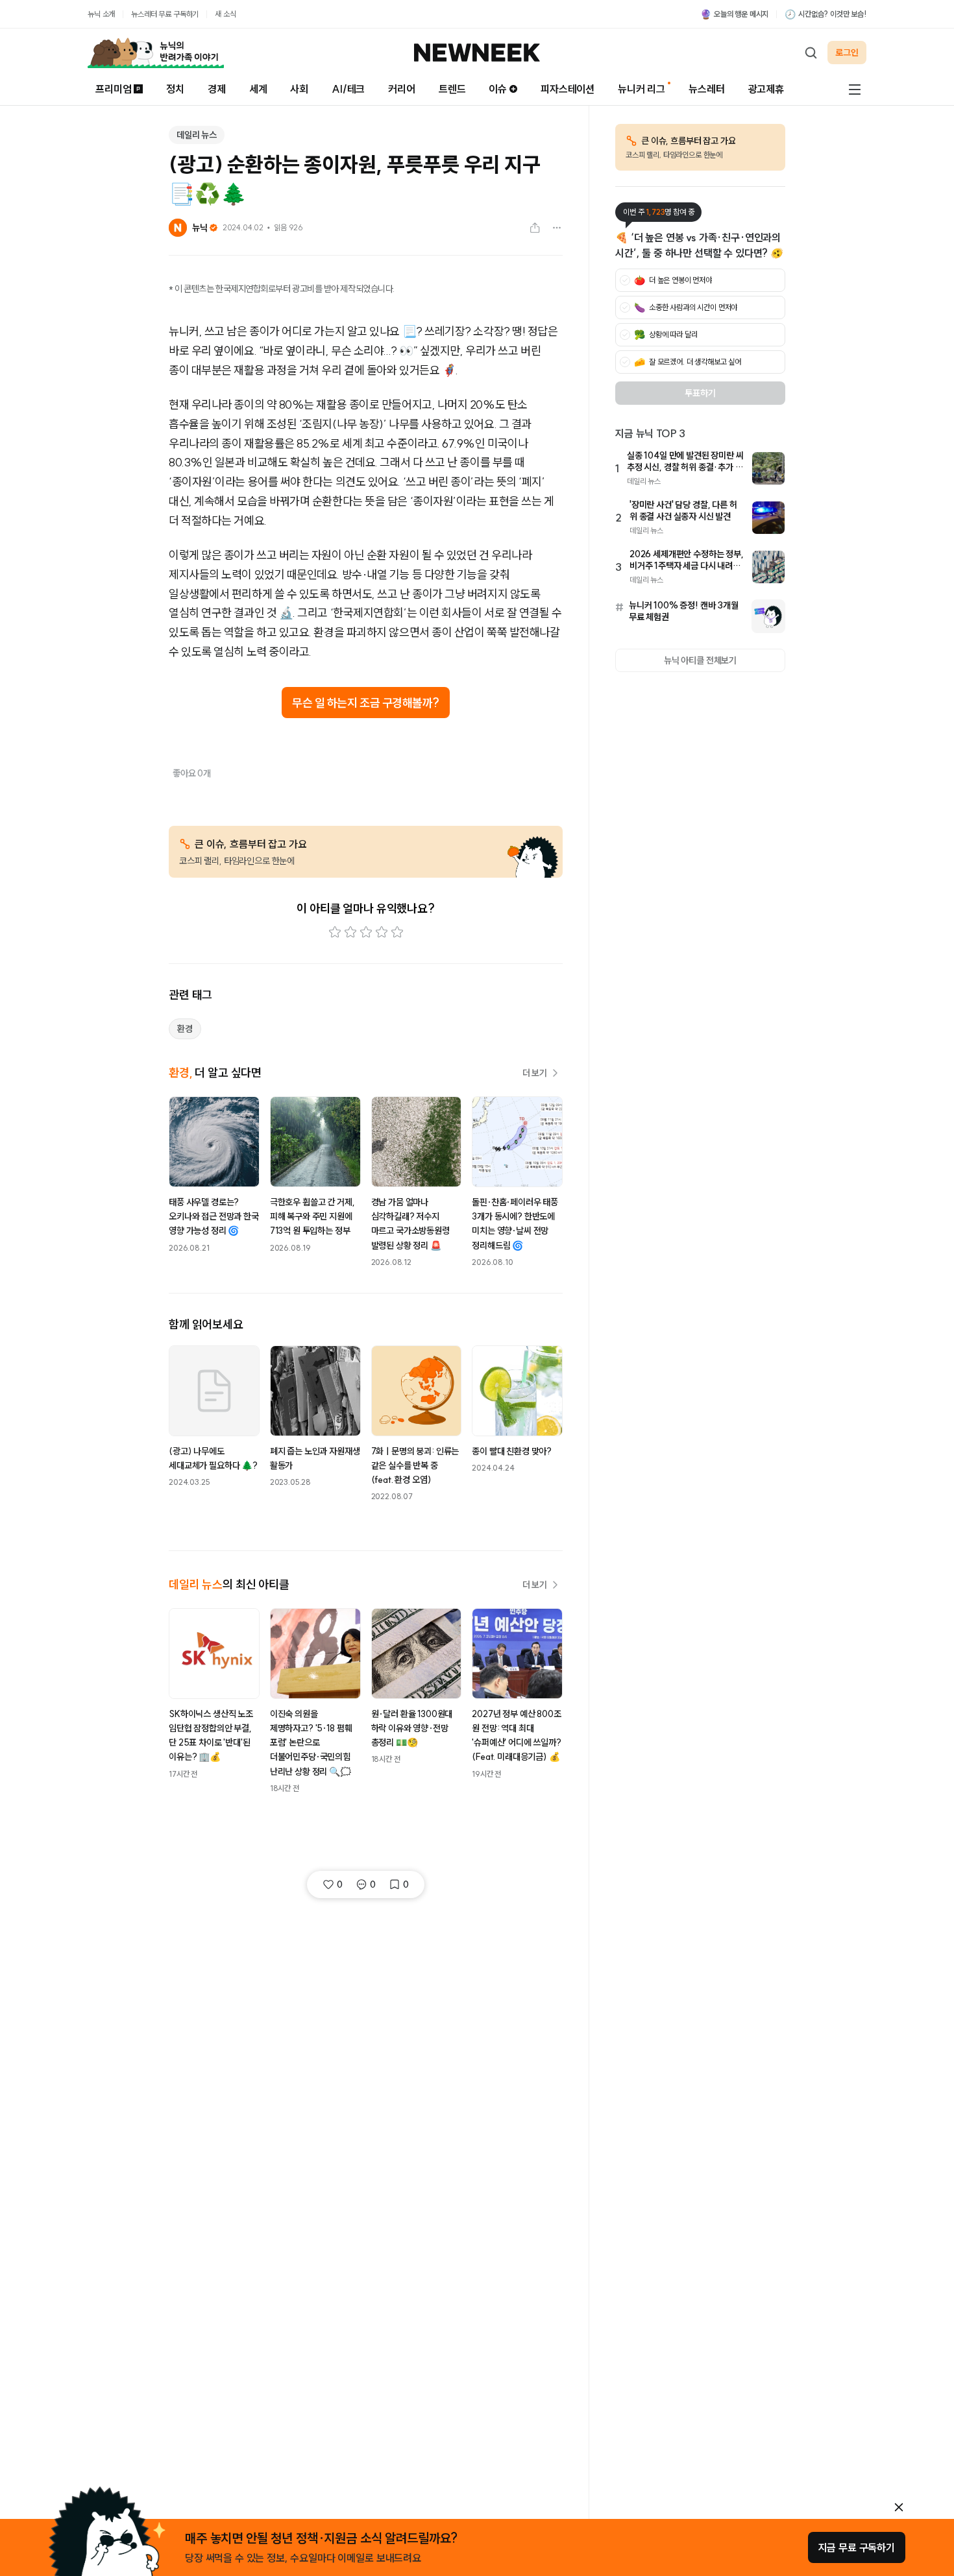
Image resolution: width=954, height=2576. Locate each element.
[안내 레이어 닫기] (899, 2507)
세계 (258, 89)
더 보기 (535, 1073)
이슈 (498, 89)
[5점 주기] (397, 932)
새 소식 (225, 14)
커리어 (402, 89)
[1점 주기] (335, 932)
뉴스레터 (706, 89)
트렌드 (452, 89)
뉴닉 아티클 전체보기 (700, 660)
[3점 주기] (366, 932)
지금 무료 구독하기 (857, 2547)
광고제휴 (766, 89)
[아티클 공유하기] (535, 228)
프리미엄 (113, 89)
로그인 (847, 53)
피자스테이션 (568, 89)
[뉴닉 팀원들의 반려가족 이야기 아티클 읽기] (156, 53)
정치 (175, 89)
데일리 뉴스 (197, 135)
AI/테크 (348, 89)
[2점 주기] (350, 932)
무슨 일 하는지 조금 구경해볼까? (366, 703)
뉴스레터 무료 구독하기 (165, 14)
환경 (185, 1029)
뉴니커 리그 (642, 89)
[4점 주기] (382, 932)
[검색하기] (811, 53)
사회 (299, 89)
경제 (217, 89)
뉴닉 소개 (101, 14)
